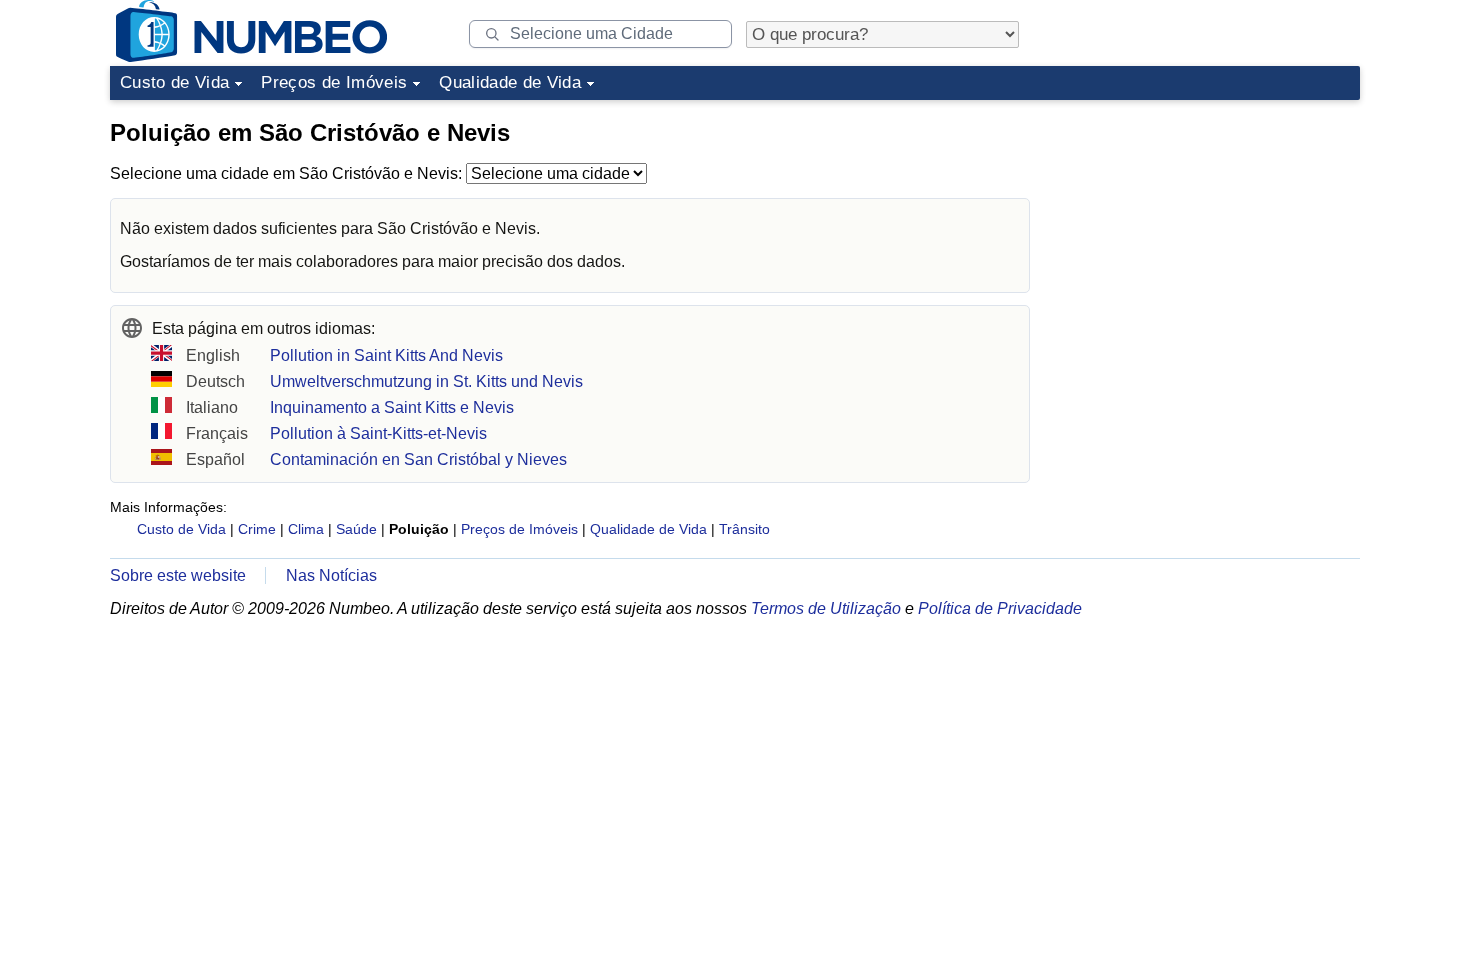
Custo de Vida (174, 82)
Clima (306, 529)
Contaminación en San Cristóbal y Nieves (418, 459)
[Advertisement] (1210, 234)
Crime (257, 529)
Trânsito (744, 529)
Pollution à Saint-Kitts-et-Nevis (378, 433)
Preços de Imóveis (334, 82)
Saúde (356, 529)
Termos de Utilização (826, 608)
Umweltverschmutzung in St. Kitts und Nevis (426, 381)
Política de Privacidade (1000, 608)
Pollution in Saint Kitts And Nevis (386, 355)
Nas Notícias (331, 575)
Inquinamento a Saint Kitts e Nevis (392, 407)
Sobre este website (178, 575)
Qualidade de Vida (510, 82)
